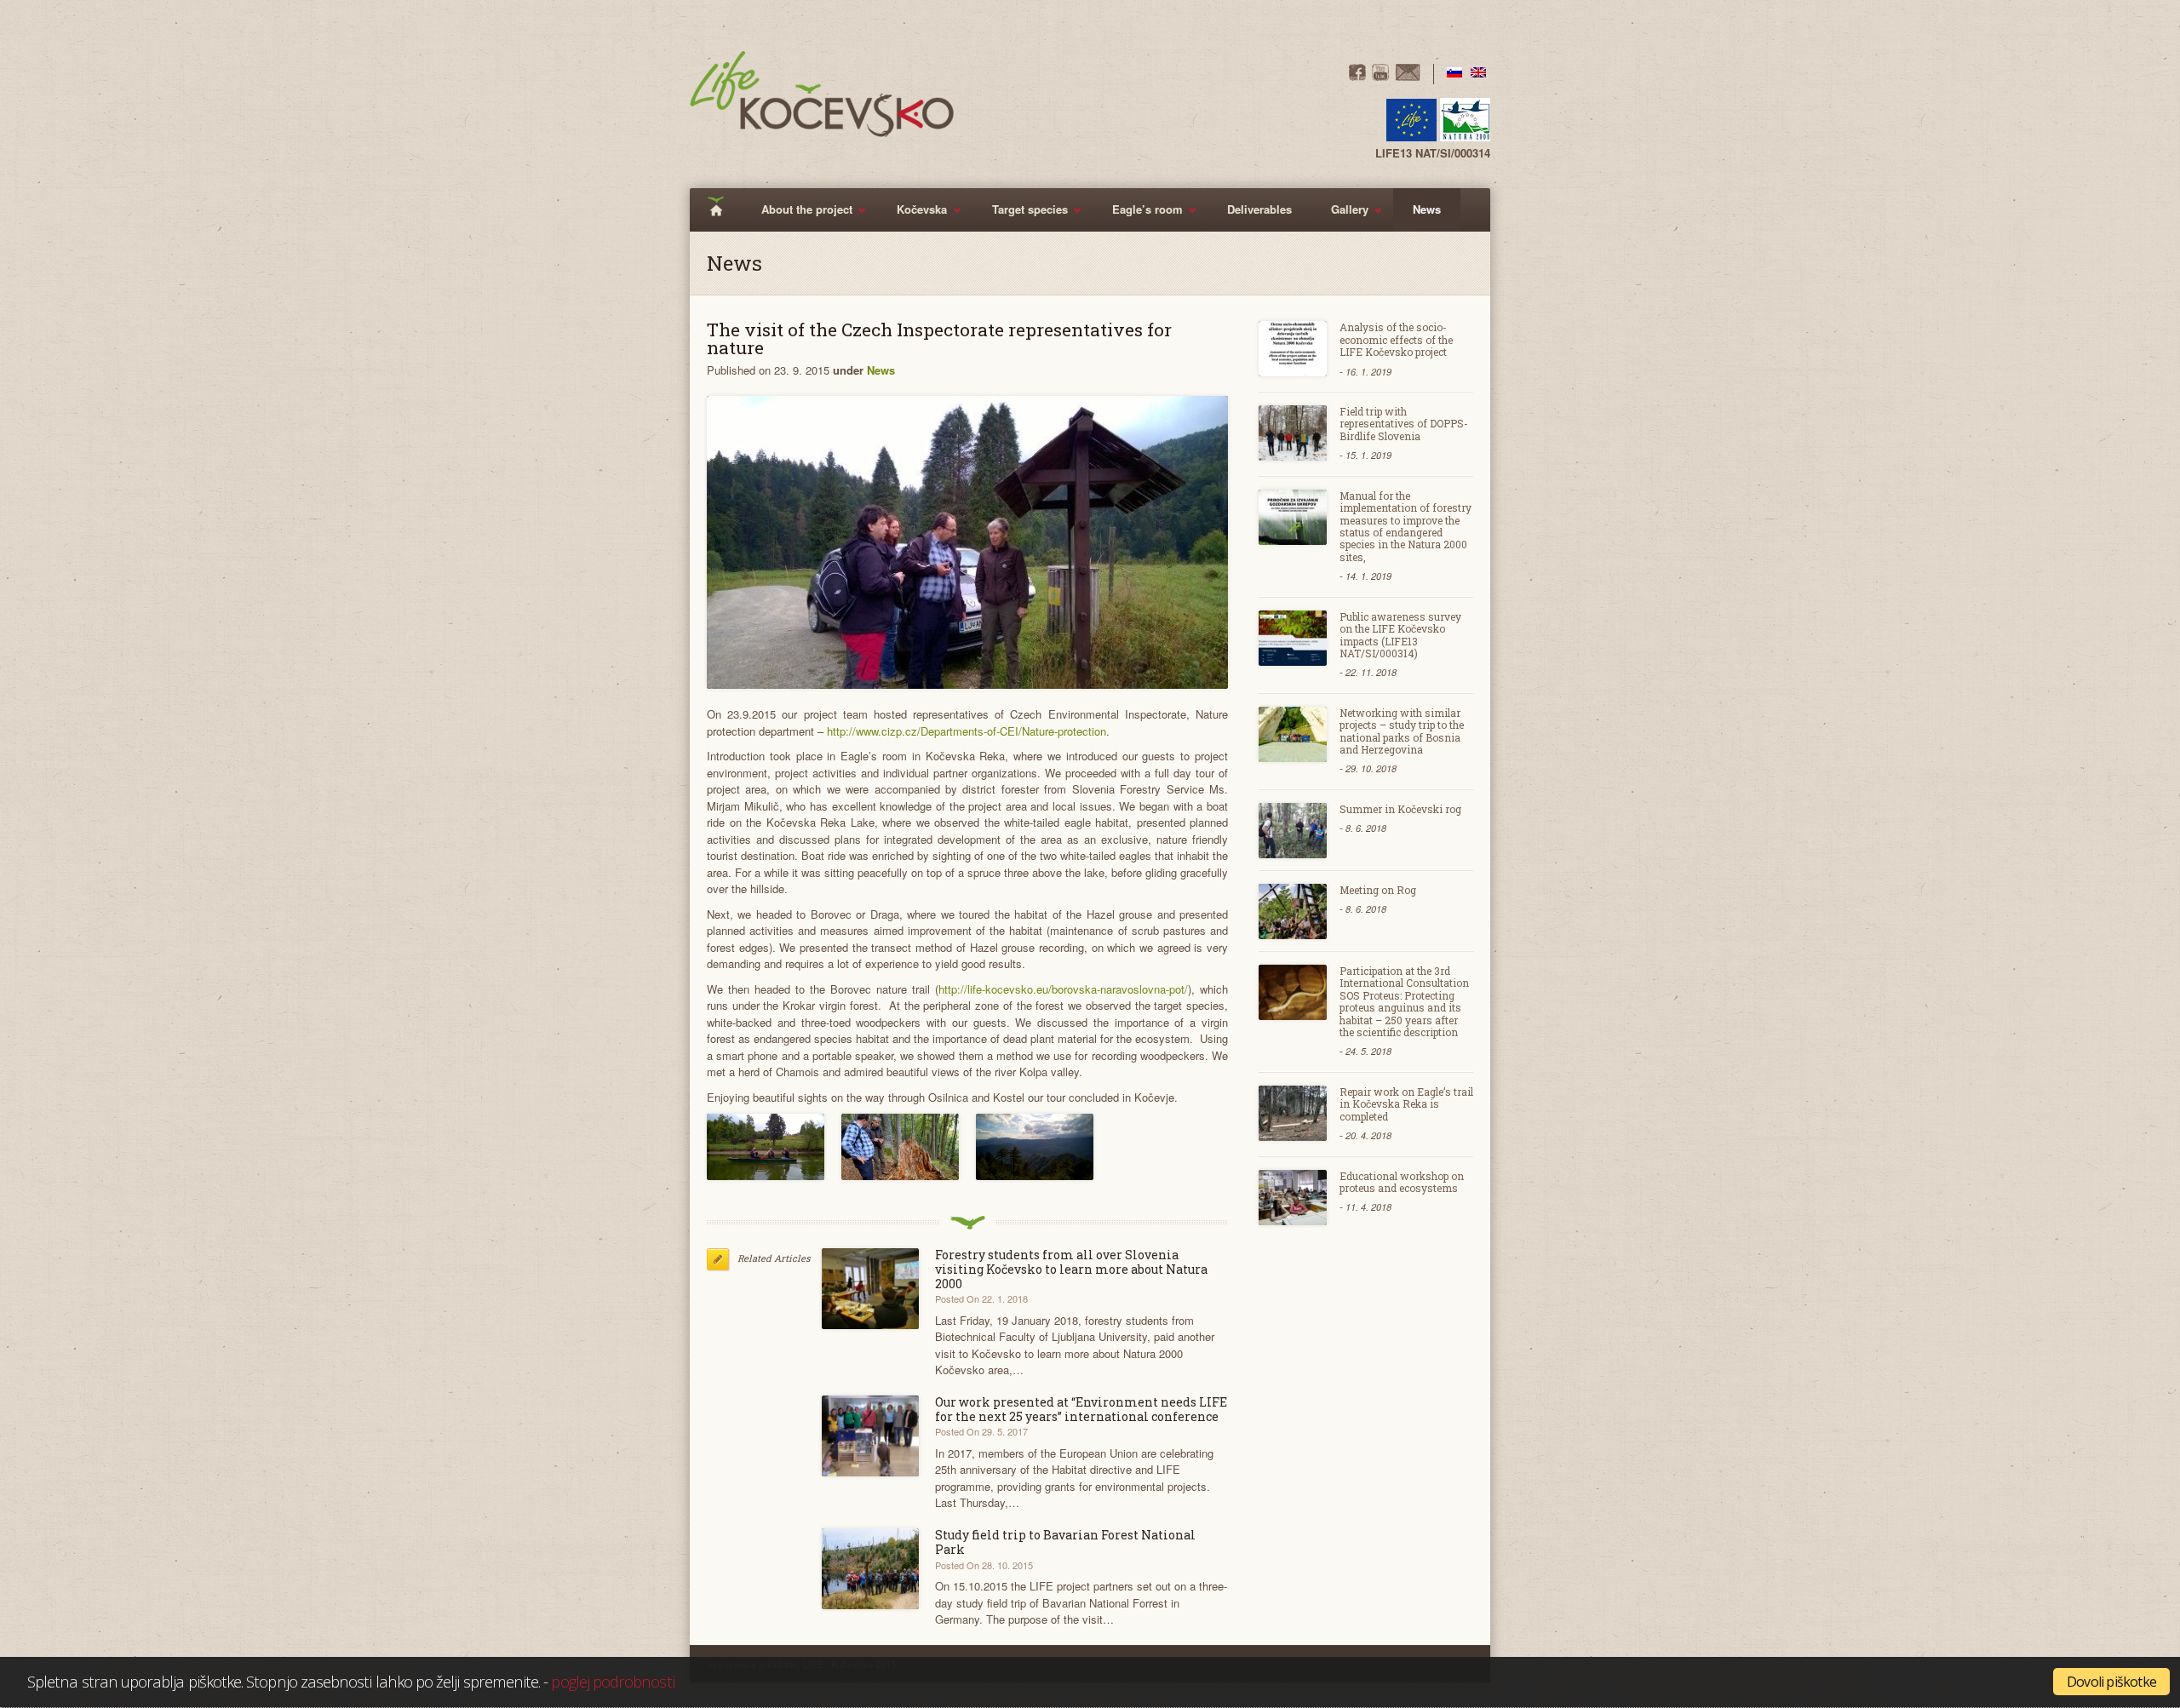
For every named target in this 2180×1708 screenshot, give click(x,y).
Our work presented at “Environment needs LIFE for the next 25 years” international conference (1081, 1409)
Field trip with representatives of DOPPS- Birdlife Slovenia (1404, 424)
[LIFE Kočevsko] (822, 94)
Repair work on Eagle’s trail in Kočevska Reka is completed (1406, 1104)
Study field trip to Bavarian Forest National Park (1065, 1542)
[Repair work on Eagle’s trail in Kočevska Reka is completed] (1293, 1113)
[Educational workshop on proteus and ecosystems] (1293, 1198)
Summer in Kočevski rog (1400, 809)
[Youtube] (1380, 76)
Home (722, 210)
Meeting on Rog (1378, 890)
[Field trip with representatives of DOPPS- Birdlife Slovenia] (1293, 433)
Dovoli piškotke (2111, 1682)
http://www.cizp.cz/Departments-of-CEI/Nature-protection (967, 731)
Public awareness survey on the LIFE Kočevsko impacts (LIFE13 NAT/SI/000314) (1400, 635)
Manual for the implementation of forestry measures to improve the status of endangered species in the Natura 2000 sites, (1406, 526)
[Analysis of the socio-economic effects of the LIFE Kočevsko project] (1293, 349)
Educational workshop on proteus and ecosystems (1402, 1182)
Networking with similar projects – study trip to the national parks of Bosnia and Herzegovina (1402, 731)
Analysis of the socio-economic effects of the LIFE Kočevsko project (1396, 339)
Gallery (1340, 216)
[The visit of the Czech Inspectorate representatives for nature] (967, 542)
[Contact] (1408, 76)
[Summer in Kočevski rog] (1293, 831)
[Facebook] (1357, 76)
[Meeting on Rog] (1293, 911)
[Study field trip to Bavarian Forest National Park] (871, 1569)
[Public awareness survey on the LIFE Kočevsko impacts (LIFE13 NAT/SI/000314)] (1293, 638)
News (1427, 209)
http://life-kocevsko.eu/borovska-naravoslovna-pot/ (1063, 989)
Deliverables (1259, 209)
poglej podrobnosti (612, 1681)
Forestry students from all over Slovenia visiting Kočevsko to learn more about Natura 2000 (1071, 1269)
